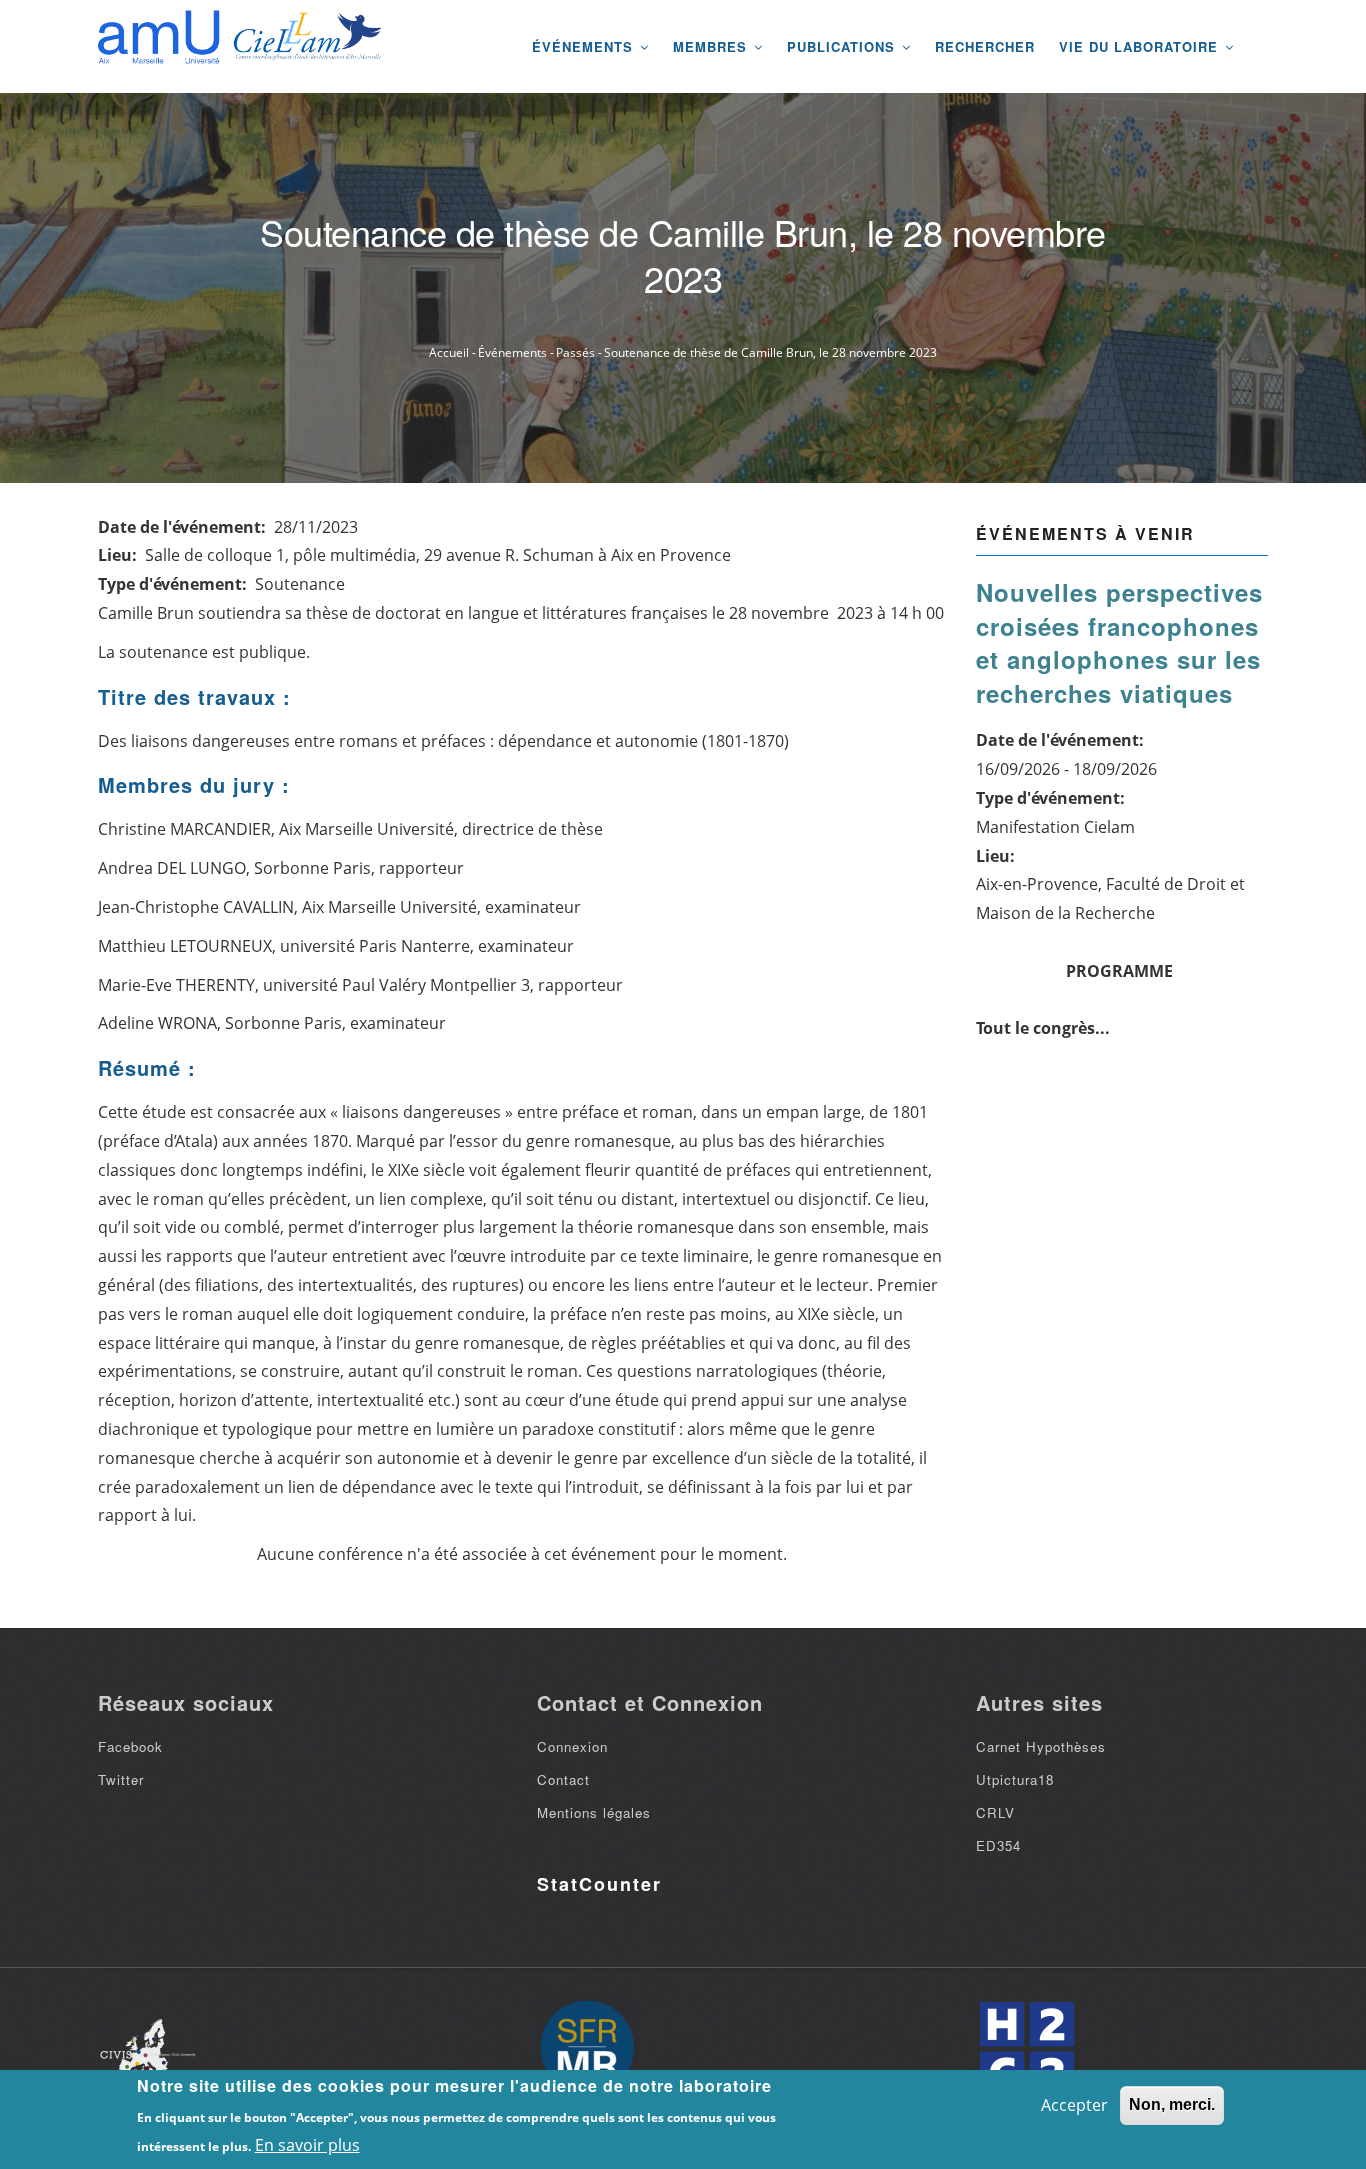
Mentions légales (594, 1812)
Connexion (572, 1746)
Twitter (121, 1779)
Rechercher (985, 46)
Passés (575, 352)
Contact (563, 1779)
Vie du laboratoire (1141, 46)
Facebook (130, 1746)
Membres (712, 46)
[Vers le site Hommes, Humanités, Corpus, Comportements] (1026, 2049)
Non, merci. (1172, 2104)
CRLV (995, 1812)
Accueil (449, 352)
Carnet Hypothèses (1041, 1746)
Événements (585, 46)
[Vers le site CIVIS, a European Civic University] (148, 2049)
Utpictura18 (1015, 1779)
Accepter (1074, 2105)
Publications (843, 46)
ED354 (998, 1845)
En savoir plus (307, 2145)
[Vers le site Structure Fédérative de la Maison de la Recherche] (587, 2049)
